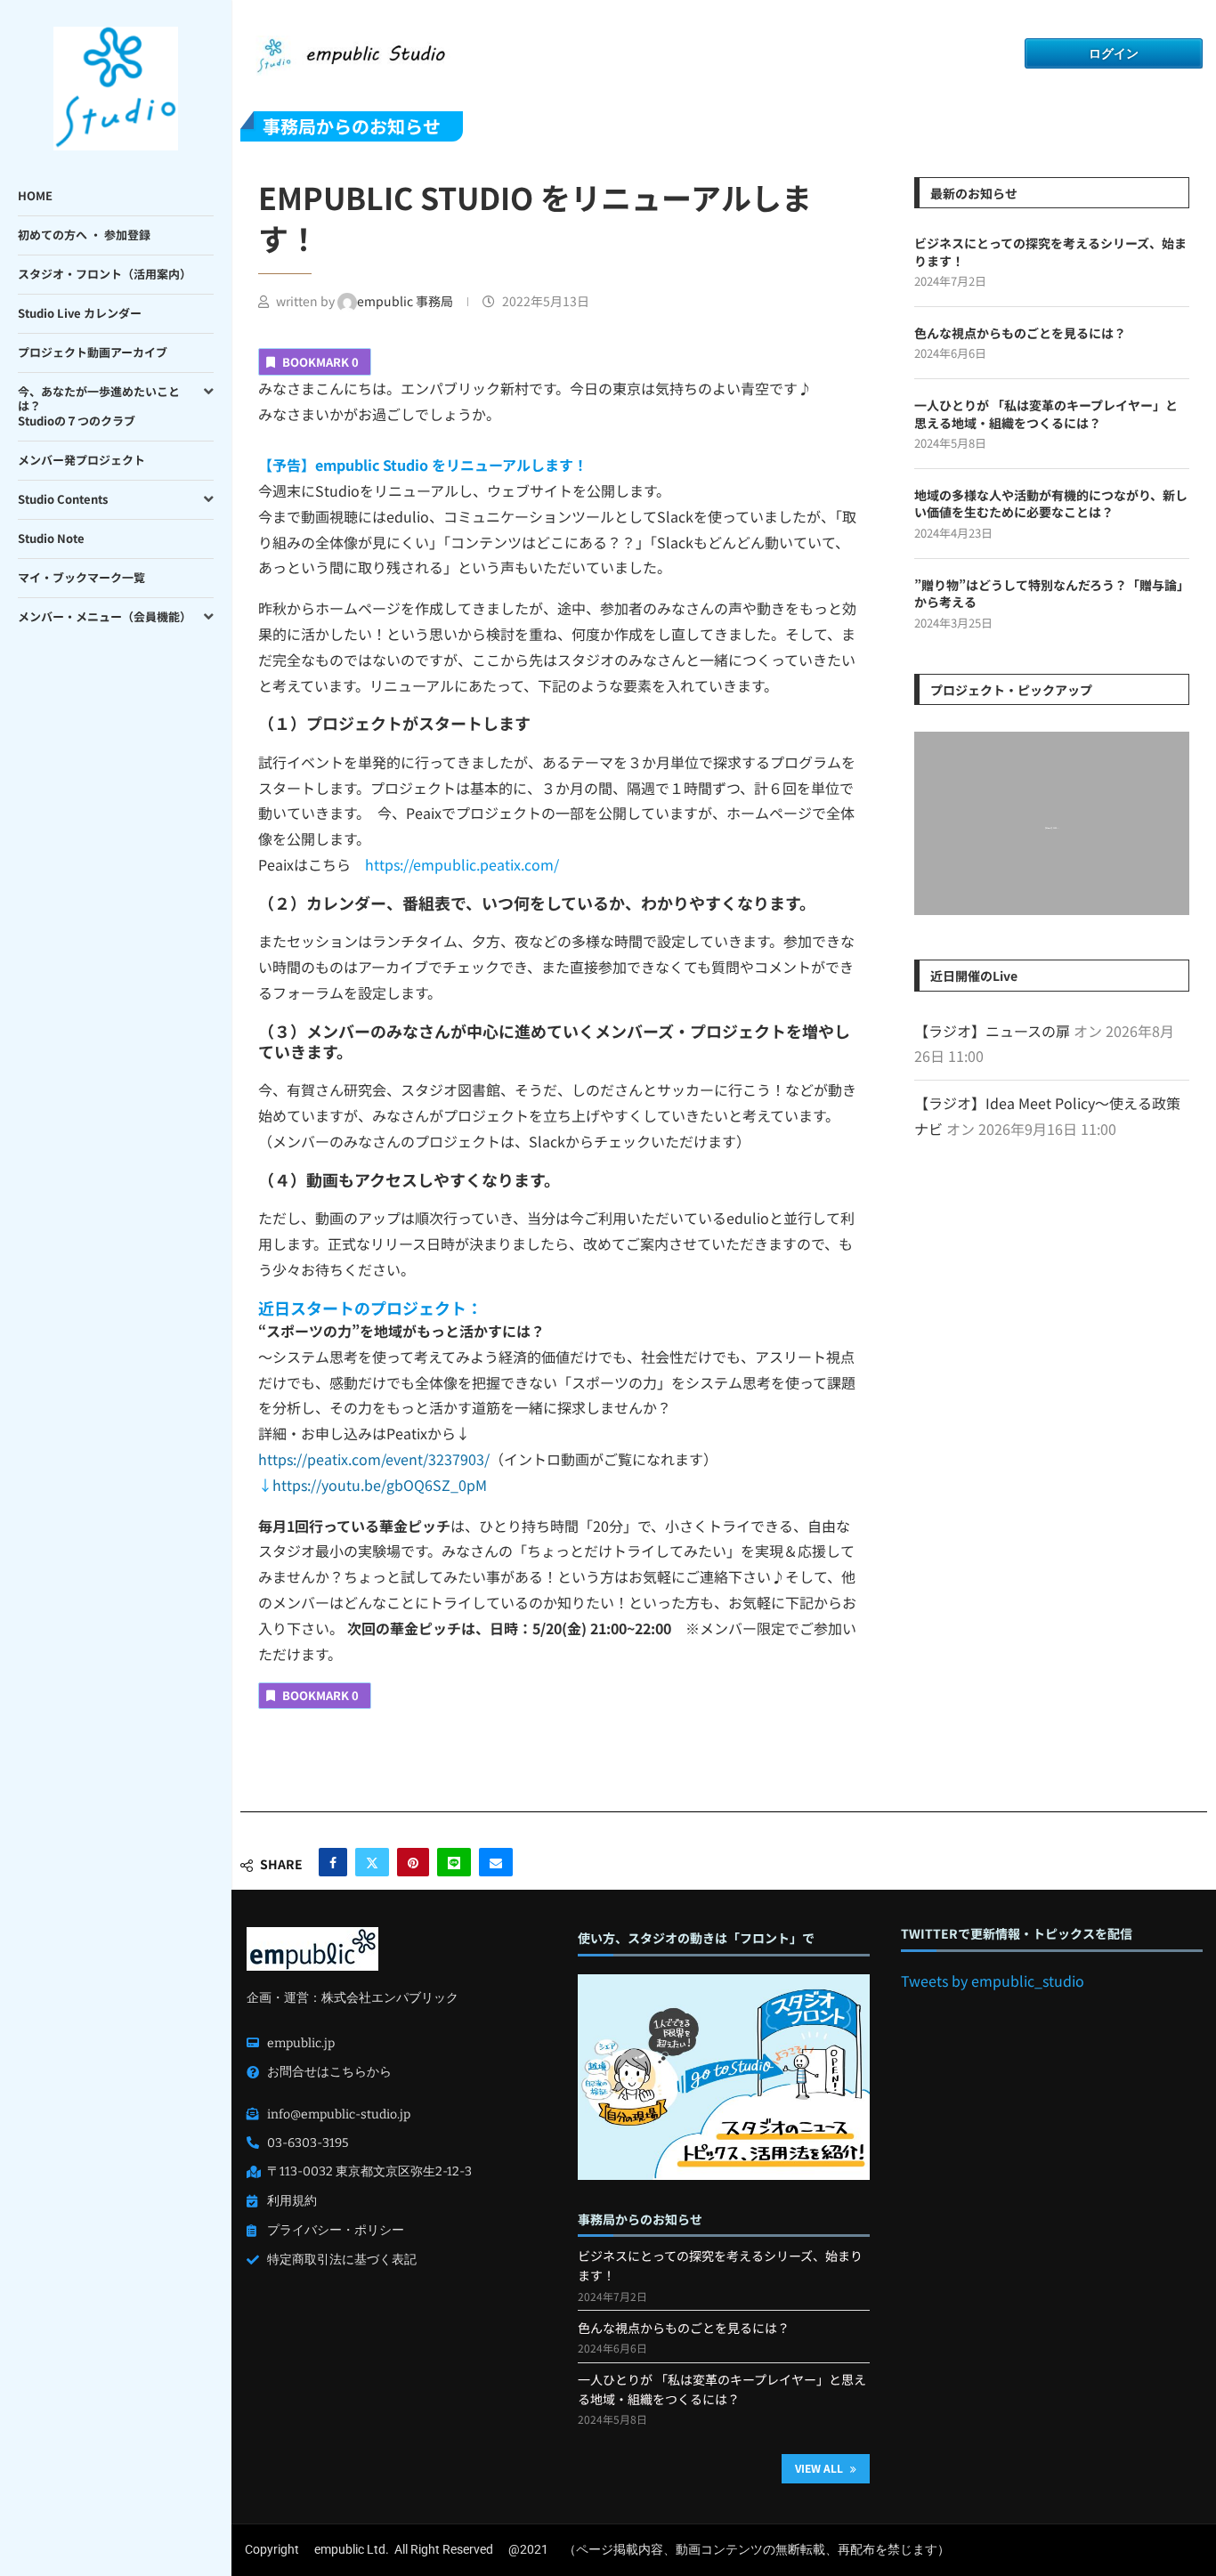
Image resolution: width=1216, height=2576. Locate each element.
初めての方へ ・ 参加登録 (84, 235)
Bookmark (320, 362)
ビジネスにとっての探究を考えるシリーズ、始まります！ (1050, 252)
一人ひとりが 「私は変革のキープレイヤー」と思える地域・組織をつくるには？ (1046, 414)
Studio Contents (63, 499)
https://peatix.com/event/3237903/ (374, 1459)
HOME (35, 195)
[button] (930, 822)
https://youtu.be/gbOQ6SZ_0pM (380, 1485)
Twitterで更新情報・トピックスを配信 (1017, 1934)
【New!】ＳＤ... (1052, 829)
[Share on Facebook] (333, 1862)
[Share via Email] (496, 1862)
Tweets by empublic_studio (993, 1981)
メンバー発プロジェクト (81, 460)
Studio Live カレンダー (80, 313)
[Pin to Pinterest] (413, 1862)
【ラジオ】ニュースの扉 (992, 1031)
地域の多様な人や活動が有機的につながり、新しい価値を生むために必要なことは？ (1051, 504)
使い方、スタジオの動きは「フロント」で (696, 1938)
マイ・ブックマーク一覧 (81, 577)
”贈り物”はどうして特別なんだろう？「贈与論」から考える (1049, 594)
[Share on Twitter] (372, 1862)
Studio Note (51, 538)
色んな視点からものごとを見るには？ (1020, 333)
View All (820, 2468)
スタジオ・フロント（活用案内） (105, 274)
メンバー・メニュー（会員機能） (105, 616)
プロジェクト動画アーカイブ (93, 352)
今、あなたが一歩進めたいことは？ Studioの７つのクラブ (99, 406)
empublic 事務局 (406, 301)
